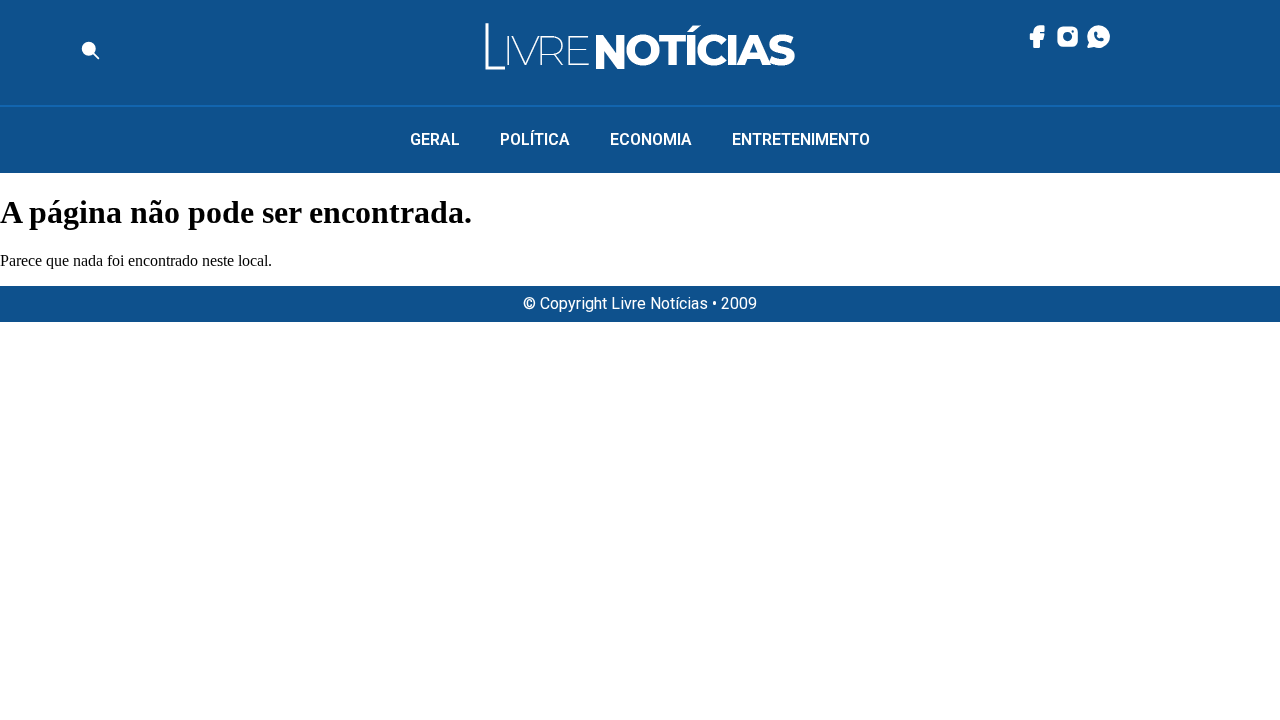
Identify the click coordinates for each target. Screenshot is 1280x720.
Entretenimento (801, 139)
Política (535, 139)
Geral (435, 139)
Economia (651, 139)
